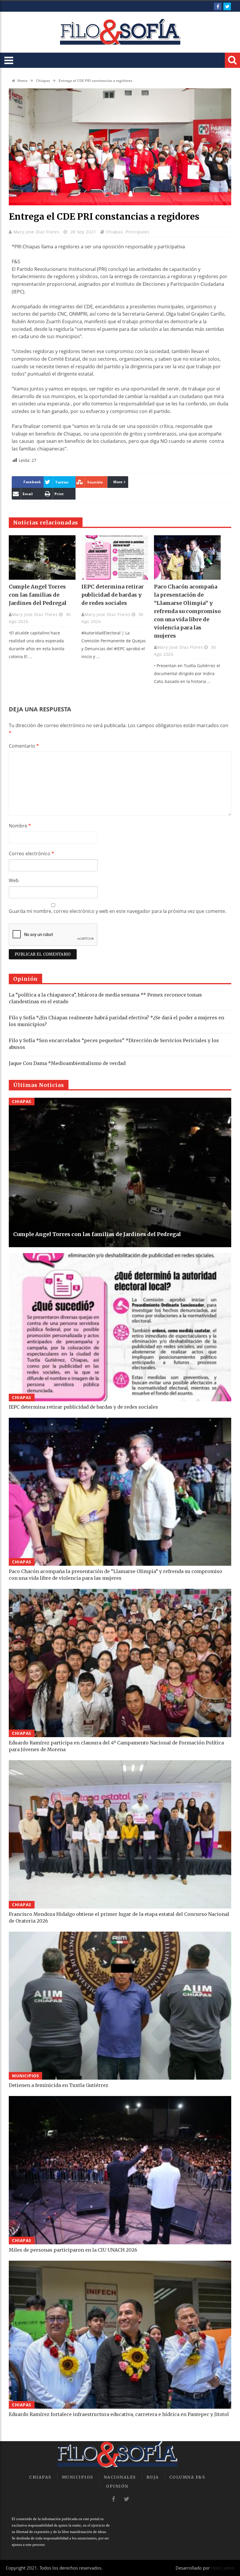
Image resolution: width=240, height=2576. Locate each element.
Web (14, 880)
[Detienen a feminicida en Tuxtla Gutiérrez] (120, 2006)
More (118, 482)
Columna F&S (187, 2477)
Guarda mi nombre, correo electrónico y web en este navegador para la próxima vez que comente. (118, 911)
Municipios (25, 2076)
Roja (153, 2477)
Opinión (117, 2486)
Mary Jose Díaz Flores (37, 232)
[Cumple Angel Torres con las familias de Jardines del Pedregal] (42, 557)
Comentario (24, 746)
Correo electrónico (31, 853)
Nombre (20, 826)
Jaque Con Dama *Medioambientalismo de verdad (67, 1063)
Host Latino (223, 2568)
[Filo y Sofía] (120, 32)
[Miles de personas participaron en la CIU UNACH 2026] (120, 2170)
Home (22, 81)
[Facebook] (218, 6)
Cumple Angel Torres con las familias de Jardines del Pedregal (38, 595)
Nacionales (120, 2477)
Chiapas (43, 81)
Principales (138, 232)
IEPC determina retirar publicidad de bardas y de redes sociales (113, 595)
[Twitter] (227, 6)
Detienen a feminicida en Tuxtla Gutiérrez (59, 2085)
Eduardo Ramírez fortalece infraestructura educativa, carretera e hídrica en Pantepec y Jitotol (119, 2414)
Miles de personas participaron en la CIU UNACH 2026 (73, 2250)
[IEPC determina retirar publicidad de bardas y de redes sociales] (115, 557)
